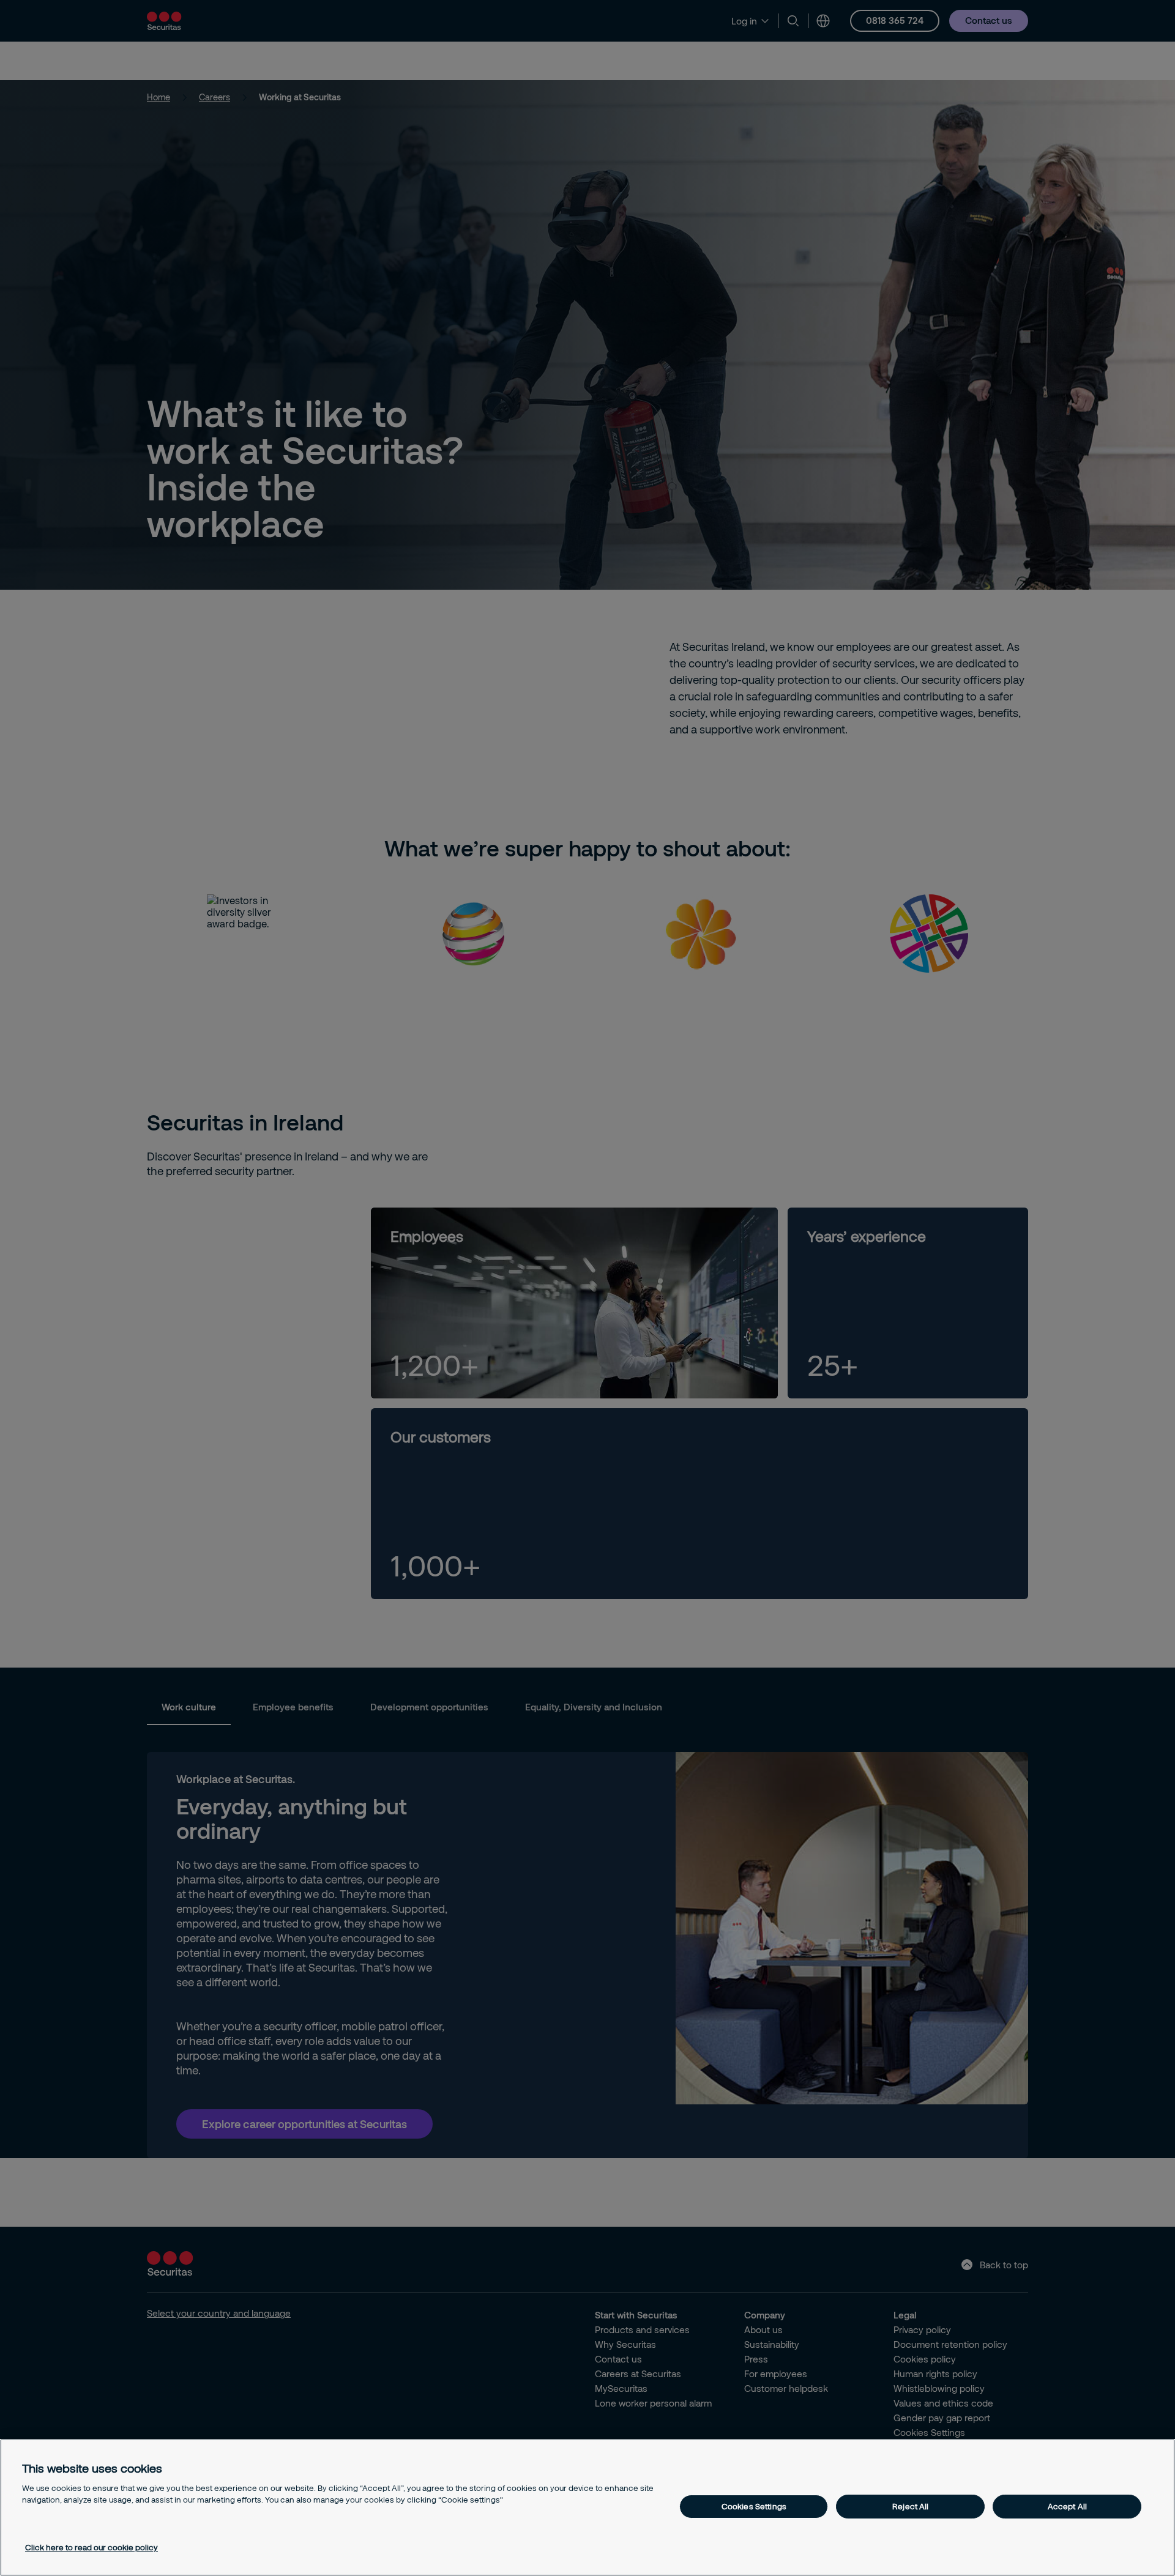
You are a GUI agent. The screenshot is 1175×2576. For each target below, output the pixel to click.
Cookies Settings (754, 2506)
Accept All (1067, 2506)
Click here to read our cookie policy (91, 2547)
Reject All (910, 2506)
